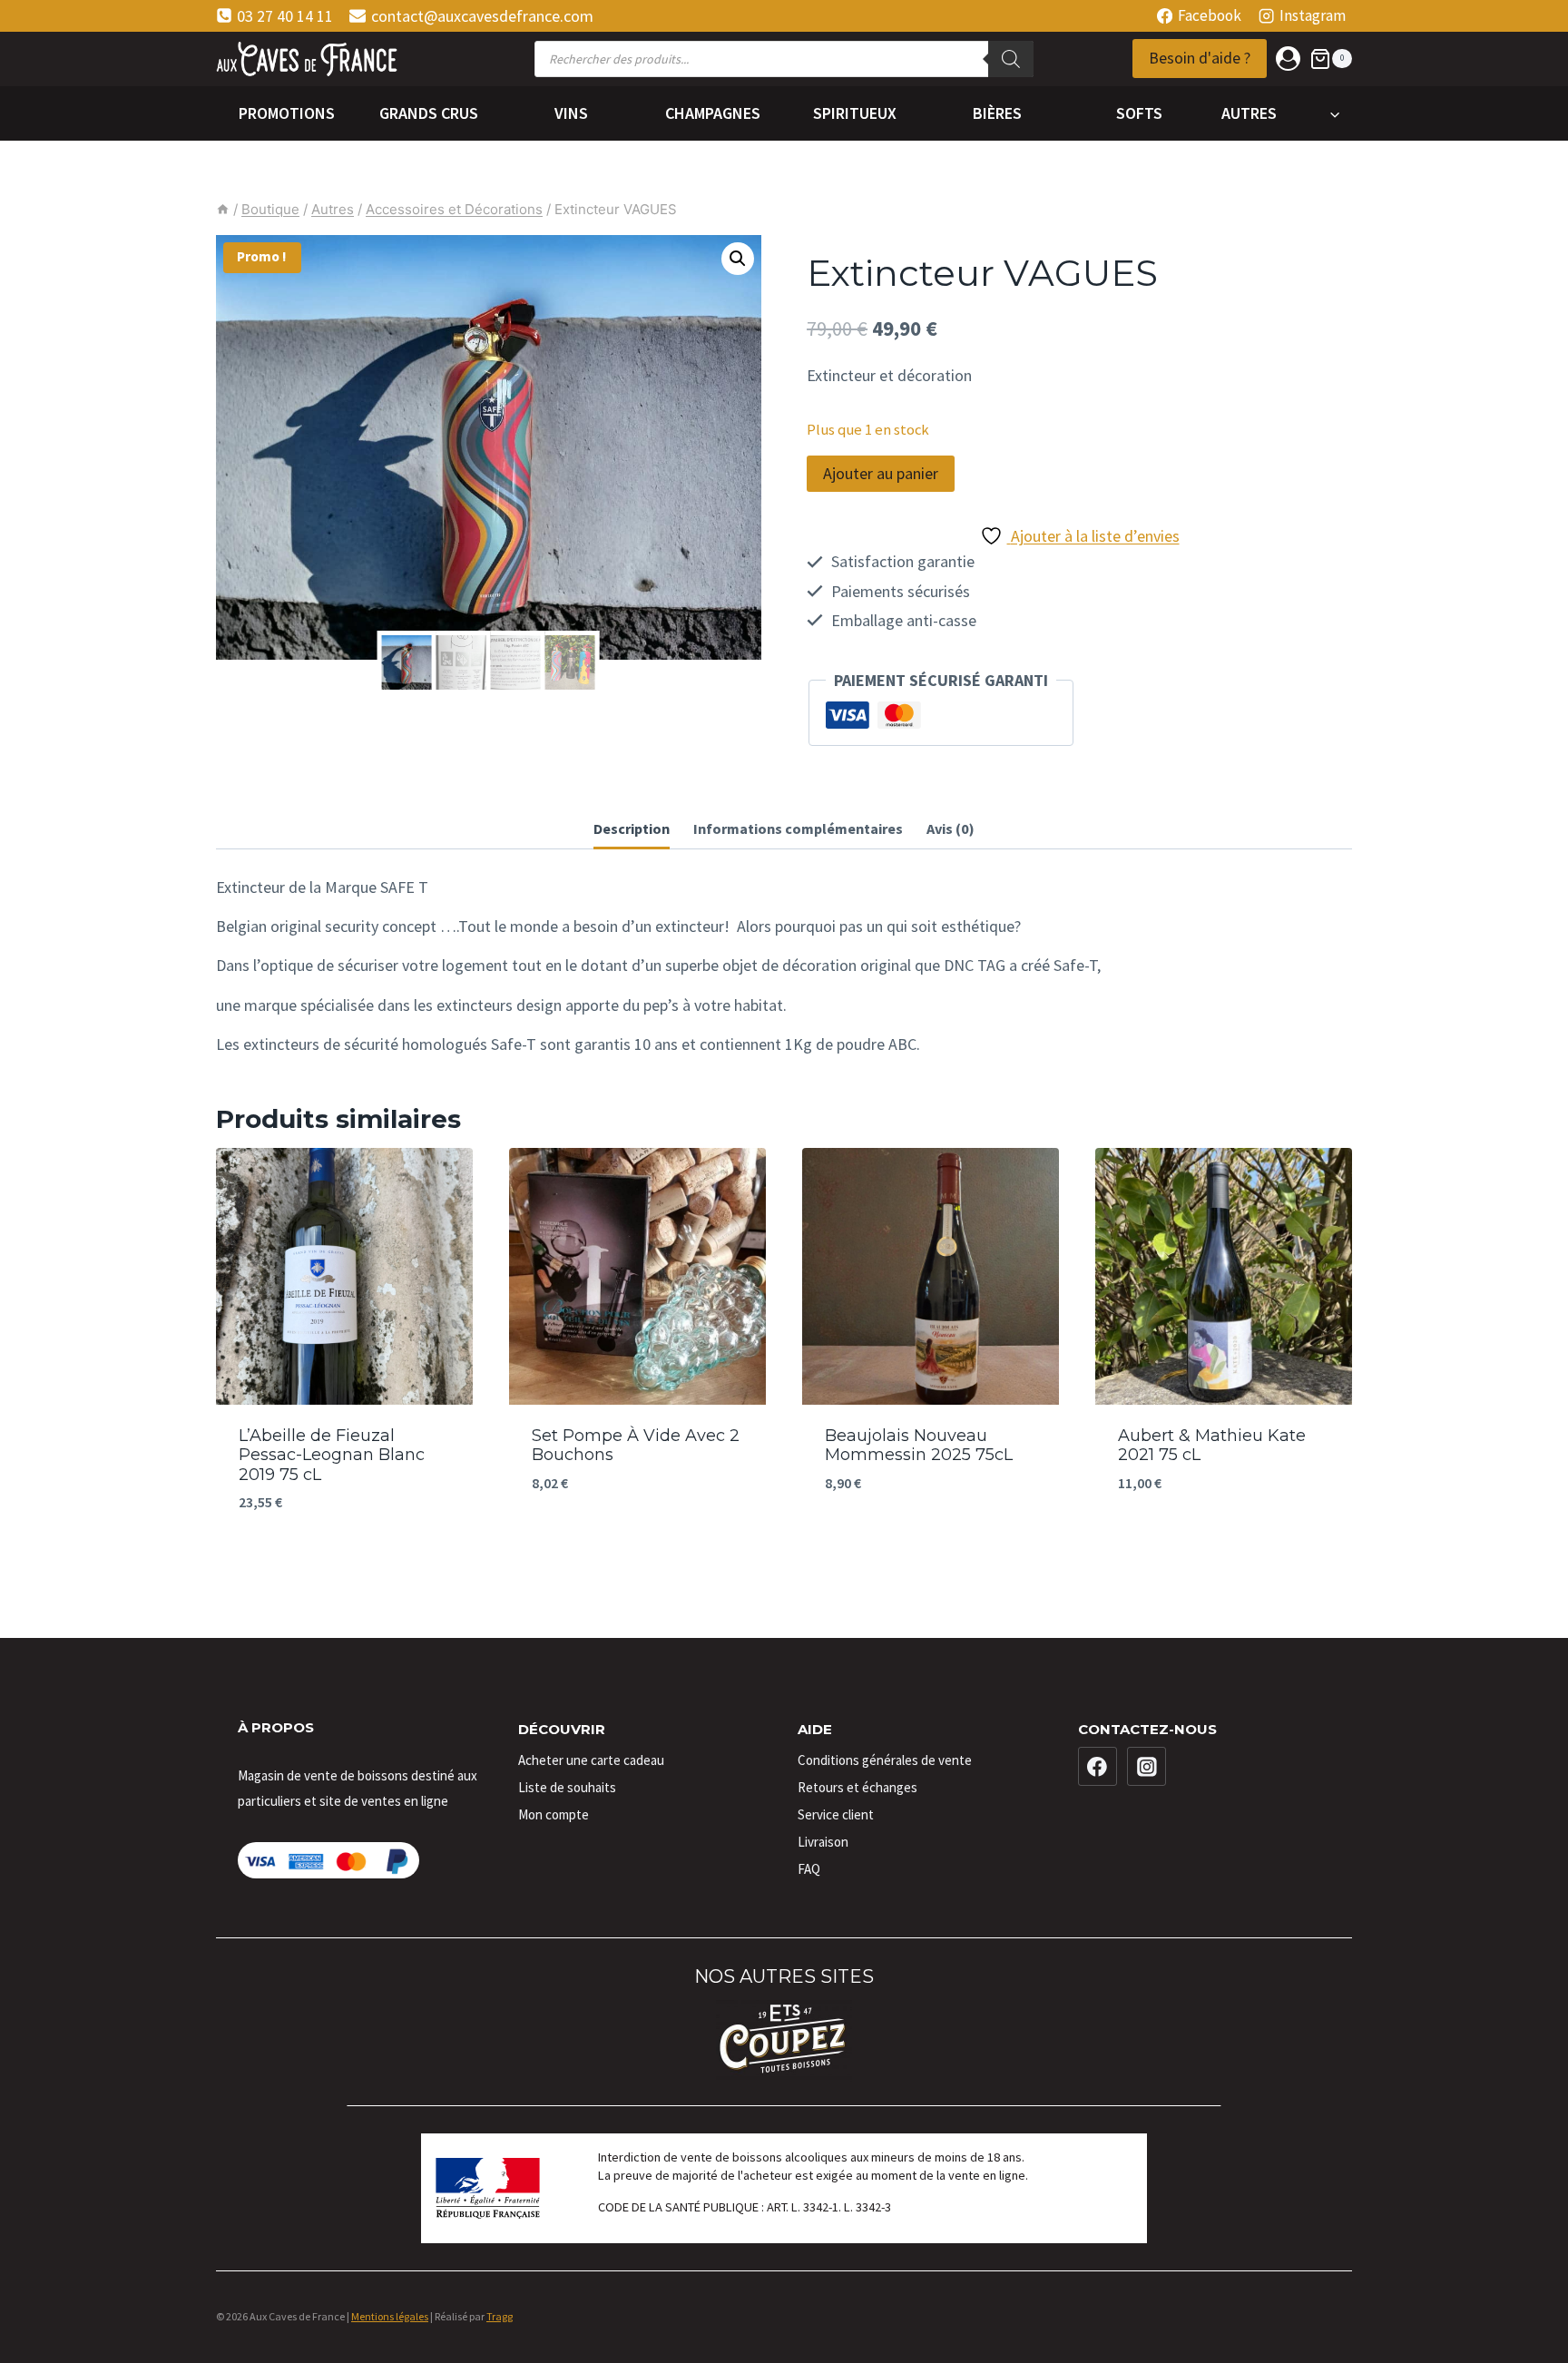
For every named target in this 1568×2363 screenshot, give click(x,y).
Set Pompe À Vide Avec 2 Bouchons (636, 1446)
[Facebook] (1098, 1767)
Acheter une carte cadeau (591, 1760)
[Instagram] (1147, 1767)
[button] (738, 259)
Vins (571, 113)
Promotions (287, 113)
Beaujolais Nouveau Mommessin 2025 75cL (919, 1446)
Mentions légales (390, 2316)
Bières (997, 113)
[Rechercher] (1011, 59)
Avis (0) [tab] (951, 829)
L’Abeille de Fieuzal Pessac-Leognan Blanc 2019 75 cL (332, 1455)
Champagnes (713, 113)
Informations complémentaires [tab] (798, 829)
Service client (836, 1814)
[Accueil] (223, 209)
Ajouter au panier (881, 473)
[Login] (1288, 59)
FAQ (809, 1869)
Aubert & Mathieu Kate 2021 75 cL (1212, 1446)
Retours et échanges (857, 1787)
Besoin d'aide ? (1200, 58)
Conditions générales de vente (885, 1760)
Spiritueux (855, 113)
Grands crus (429, 113)
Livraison (823, 1842)
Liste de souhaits (567, 1787)
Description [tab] (632, 829)
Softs (1139, 113)
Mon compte (554, 1814)
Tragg (500, 2316)
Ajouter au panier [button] (637, 1538)
